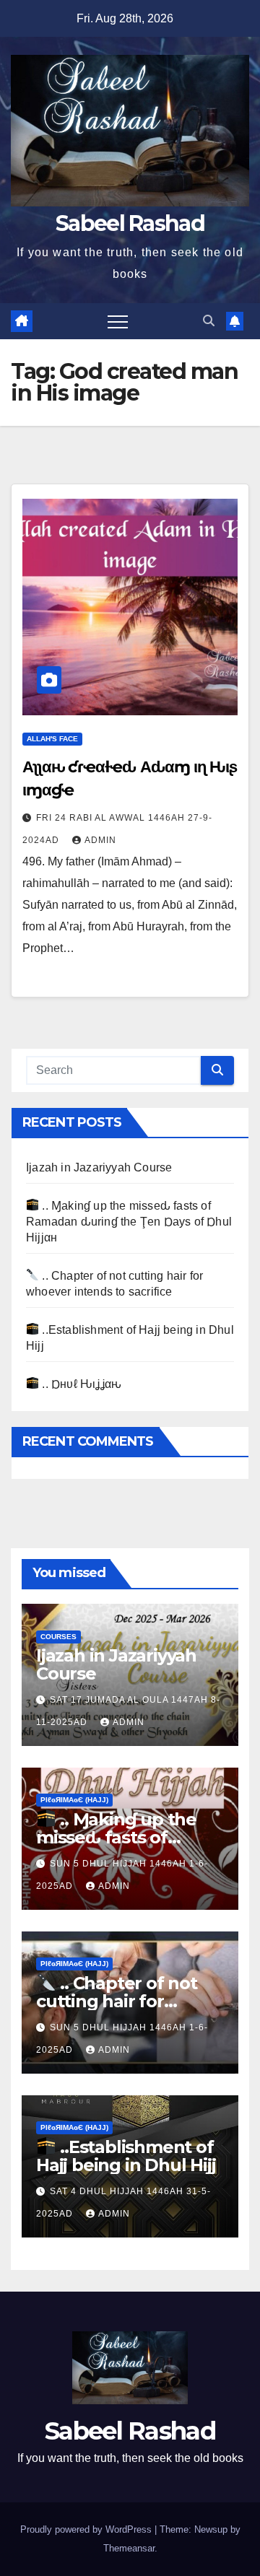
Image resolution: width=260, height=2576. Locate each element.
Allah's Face (52, 739)
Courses (58, 1637)
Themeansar (129, 2548)
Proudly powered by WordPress (87, 2529)
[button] (209, 321)
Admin (100, 840)
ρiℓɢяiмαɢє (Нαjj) (74, 1800)
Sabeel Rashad (130, 223)
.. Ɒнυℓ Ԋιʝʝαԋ (80, 1384)
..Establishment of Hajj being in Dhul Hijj (126, 2156)
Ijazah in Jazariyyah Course (99, 1167)
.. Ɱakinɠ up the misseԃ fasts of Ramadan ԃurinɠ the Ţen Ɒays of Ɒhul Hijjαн (129, 1222)
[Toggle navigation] (118, 321)
